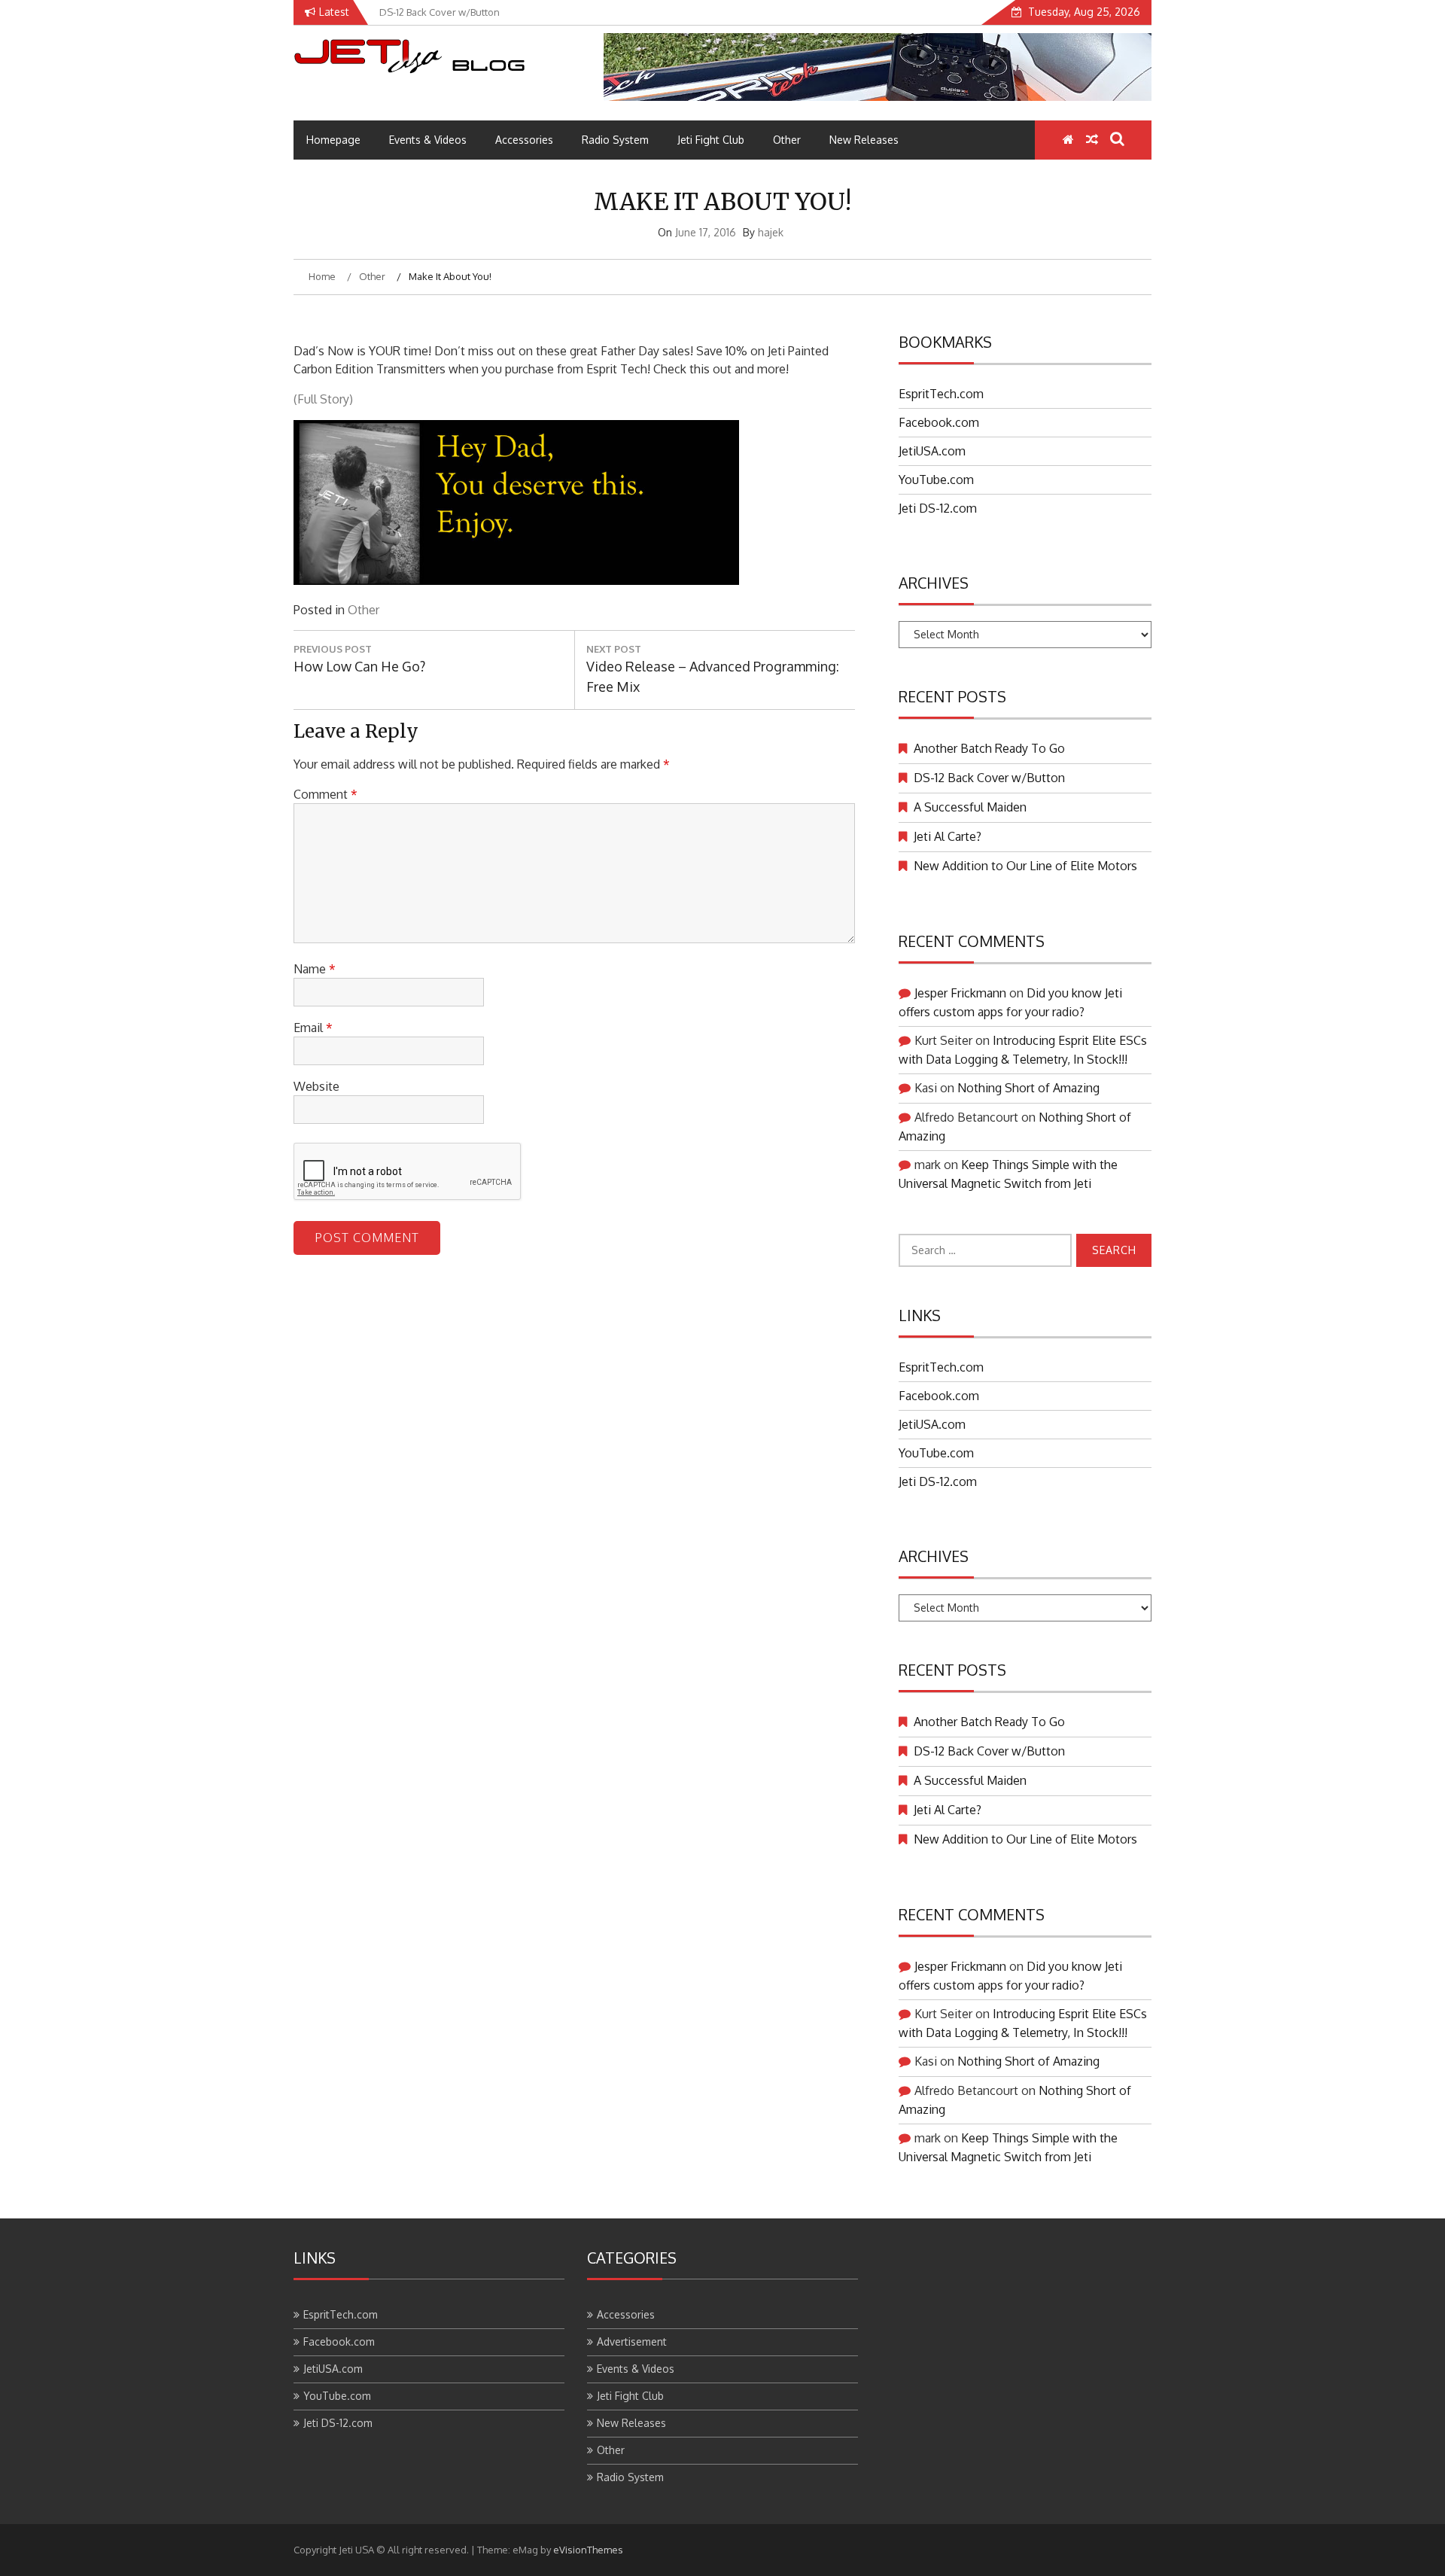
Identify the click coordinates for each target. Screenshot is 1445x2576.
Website (316, 1086)
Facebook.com (939, 422)
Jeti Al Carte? (948, 836)
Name (315, 969)
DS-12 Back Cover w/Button (989, 778)
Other (787, 140)
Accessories (524, 140)
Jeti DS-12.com (938, 508)
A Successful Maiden (970, 807)
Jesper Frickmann (960, 993)
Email (313, 1028)
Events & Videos (428, 140)
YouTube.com (936, 480)
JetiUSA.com (932, 451)
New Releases (864, 140)
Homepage (333, 140)
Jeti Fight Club (711, 140)
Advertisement (632, 2342)
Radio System (615, 140)
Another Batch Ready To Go (989, 748)
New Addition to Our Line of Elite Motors (1025, 866)
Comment (326, 794)
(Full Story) (323, 399)
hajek (771, 232)
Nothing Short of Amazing (1028, 1088)
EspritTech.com (941, 394)
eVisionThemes (588, 2550)
